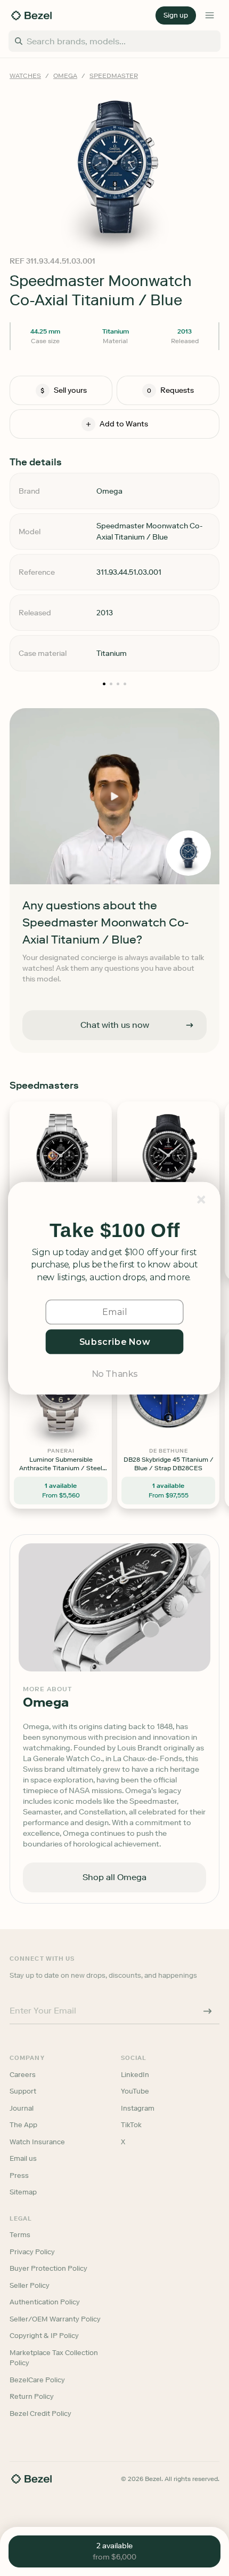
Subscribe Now (115, 1341)
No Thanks (114, 1373)
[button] (114, 1231)
